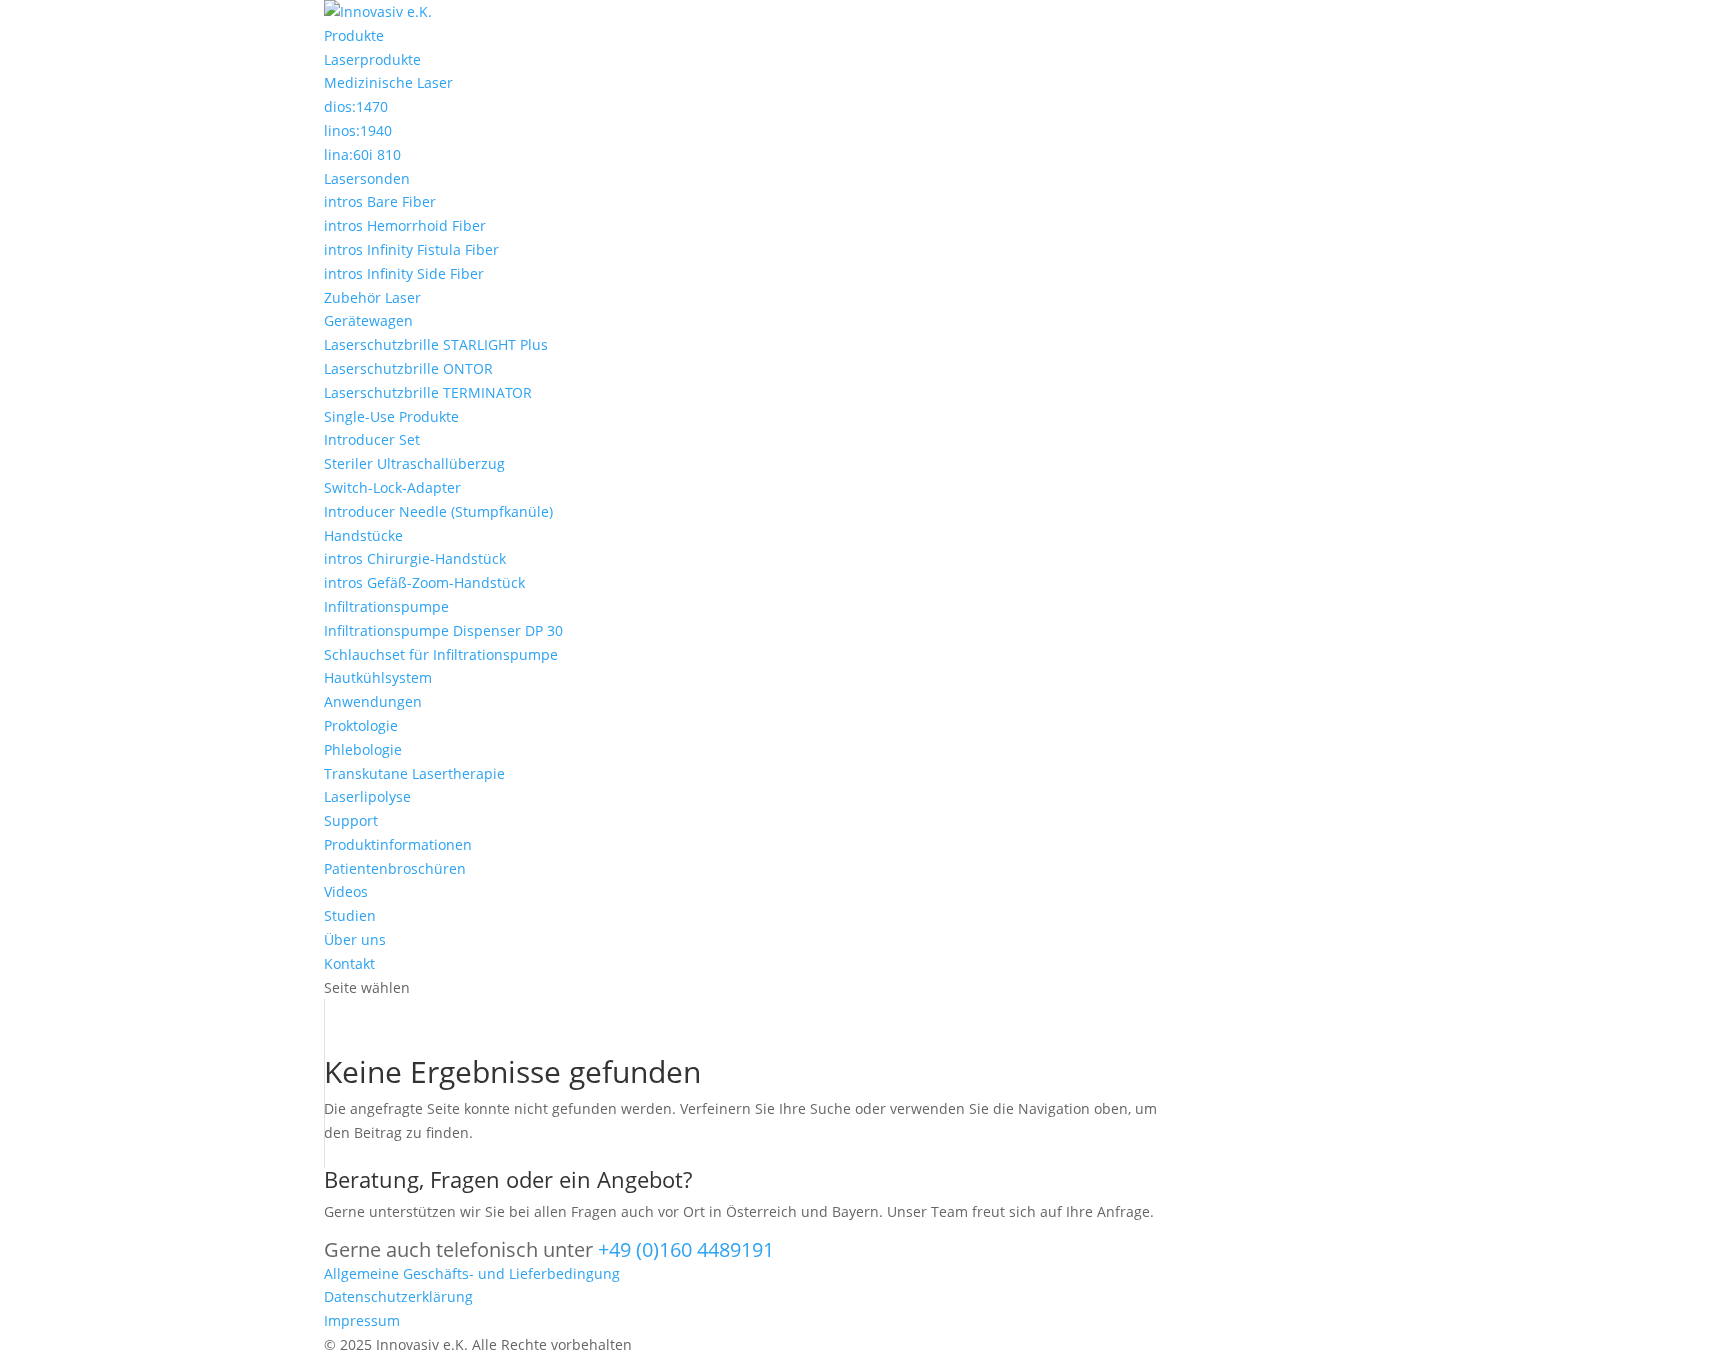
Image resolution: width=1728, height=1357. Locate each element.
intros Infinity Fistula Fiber (411, 249)
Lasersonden (367, 178)
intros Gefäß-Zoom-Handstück (424, 582)
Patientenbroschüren (395, 868)
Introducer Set (372, 439)
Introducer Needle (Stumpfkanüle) (438, 511)
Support (351, 820)
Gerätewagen (368, 320)
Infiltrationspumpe (386, 606)
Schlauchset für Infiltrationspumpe (441, 654)
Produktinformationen (398, 844)
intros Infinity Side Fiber (404, 273)
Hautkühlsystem (378, 677)
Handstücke (363, 535)
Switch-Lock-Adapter (392, 487)
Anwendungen (373, 701)
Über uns (355, 939)
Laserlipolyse (367, 796)
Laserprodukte (372, 59)
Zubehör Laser (372, 297)
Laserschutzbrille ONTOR (408, 368)
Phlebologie (363, 749)
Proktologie (361, 725)
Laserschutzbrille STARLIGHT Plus (436, 344)
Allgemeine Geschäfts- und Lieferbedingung (472, 1273)
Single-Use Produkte (391, 416)
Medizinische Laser (388, 82)
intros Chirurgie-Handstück (415, 558)
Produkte (354, 35)
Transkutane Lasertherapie (414, 773)
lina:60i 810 (362, 154)
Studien (350, 915)
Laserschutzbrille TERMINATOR (428, 392)
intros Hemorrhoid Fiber (405, 225)
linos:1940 (358, 130)
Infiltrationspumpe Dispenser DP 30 (443, 630)
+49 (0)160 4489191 (686, 1249)
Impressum (362, 1320)
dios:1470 (356, 106)
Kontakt (349, 963)
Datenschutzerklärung (398, 1296)
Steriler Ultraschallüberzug (414, 463)
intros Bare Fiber (380, 201)
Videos (346, 891)
